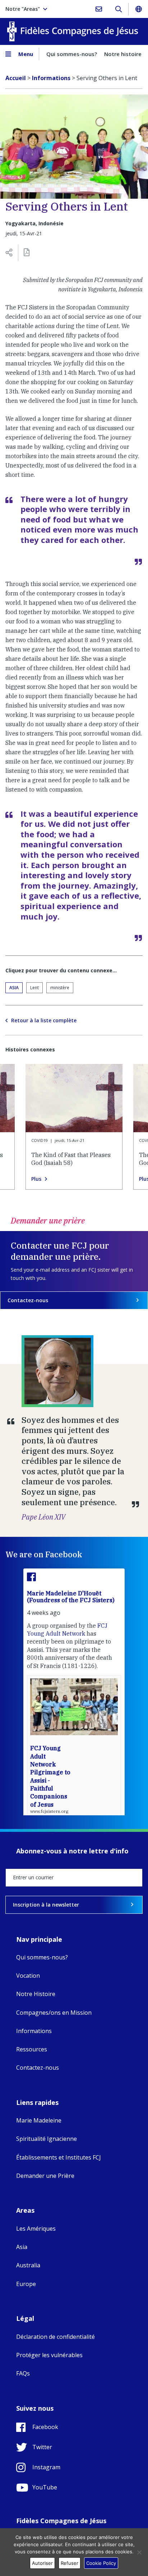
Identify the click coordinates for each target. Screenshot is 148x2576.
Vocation (28, 1976)
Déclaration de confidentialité (55, 2337)
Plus (36, 1179)
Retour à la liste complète (44, 1020)
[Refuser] (139, 2552)
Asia (14, 988)
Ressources (32, 2049)
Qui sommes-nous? (72, 54)
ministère (60, 988)
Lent (34, 988)
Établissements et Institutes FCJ (59, 2157)
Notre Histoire (36, 1994)
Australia (28, 2265)
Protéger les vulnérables (49, 2355)
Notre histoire (123, 54)
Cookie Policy (101, 2563)
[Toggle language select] (138, 9)
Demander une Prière (45, 2176)
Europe (26, 2284)
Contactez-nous (28, 1300)
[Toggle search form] (118, 9)
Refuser (70, 2563)
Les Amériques (36, 2229)
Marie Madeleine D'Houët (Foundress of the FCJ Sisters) (71, 1597)
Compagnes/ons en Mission (54, 2013)
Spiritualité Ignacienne (47, 2139)
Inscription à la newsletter (46, 1905)
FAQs (23, 2373)
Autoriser (42, 2563)
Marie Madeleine (39, 2120)
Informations (34, 2031)
